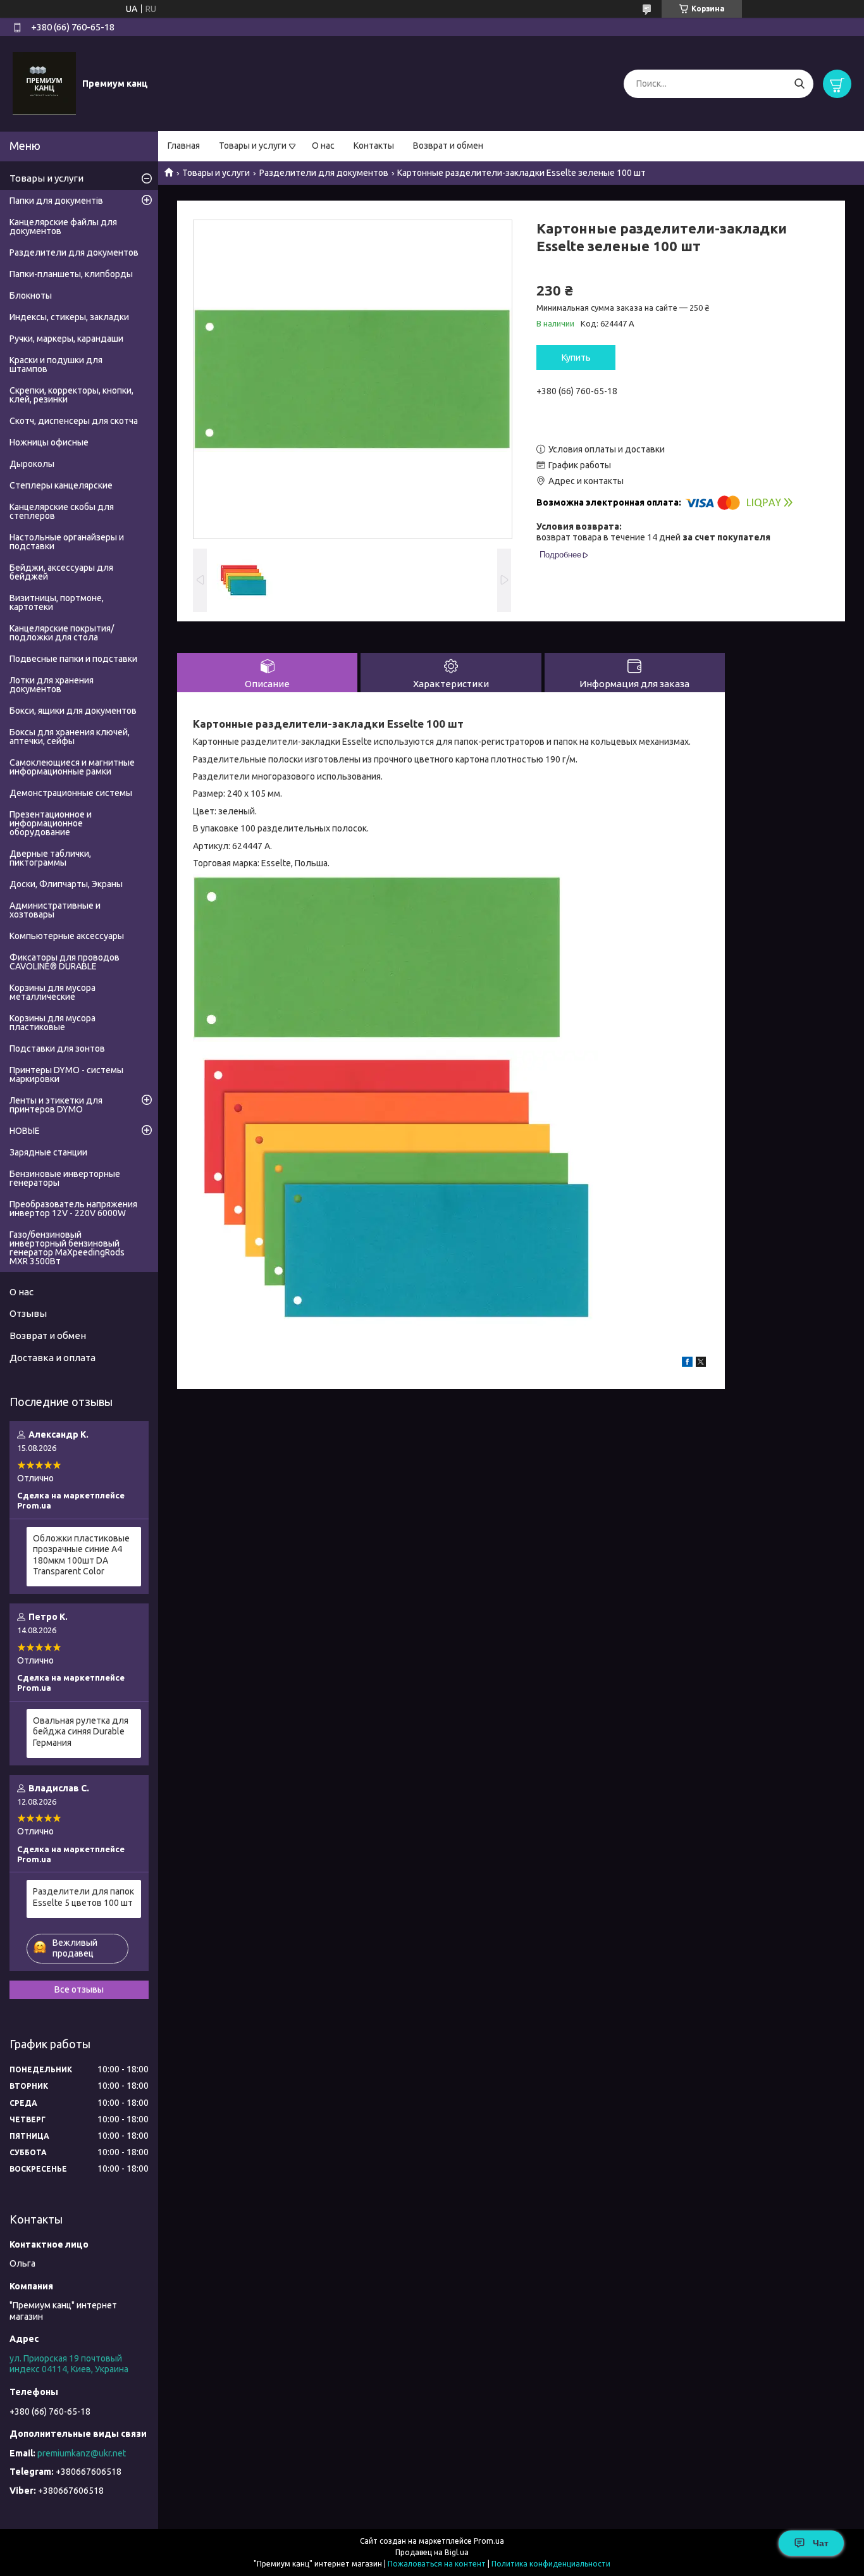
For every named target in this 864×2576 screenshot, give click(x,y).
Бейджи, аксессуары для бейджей (61, 572)
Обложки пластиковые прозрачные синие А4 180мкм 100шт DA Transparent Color (81, 1555)
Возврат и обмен (448, 146)
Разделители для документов (324, 173)
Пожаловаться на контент (437, 2564)
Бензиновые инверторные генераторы (65, 1178)
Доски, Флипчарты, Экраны (66, 884)
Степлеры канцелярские (61, 485)
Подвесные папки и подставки (73, 659)
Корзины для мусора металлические (52, 992)
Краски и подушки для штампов (56, 364)
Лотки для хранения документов (52, 685)
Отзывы (28, 1313)
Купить (576, 358)
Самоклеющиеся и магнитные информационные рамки (72, 767)
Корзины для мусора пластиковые (52, 1023)
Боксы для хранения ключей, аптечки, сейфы (70, 737)
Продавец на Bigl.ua (432, 2552)
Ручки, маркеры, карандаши (66, 339)
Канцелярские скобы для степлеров (62, 511)
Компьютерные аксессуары (67, 936)
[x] (701, 1364)
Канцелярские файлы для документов (63, 227)
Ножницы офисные (49, 442)
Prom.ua (489, 2541)
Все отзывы (79, 1989)
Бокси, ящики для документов (73, 711)
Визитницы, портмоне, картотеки (57, 602)
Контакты (374, 146)
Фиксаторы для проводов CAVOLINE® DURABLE (65, 962)
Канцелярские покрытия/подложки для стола (62, 633)
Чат (821, 2543)
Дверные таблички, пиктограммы (50, 858)
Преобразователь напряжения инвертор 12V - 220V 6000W (73, 1209)
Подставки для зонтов (57, 1048)
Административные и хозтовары (55, 910)
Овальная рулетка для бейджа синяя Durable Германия (81, 1732)
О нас (323, 146)
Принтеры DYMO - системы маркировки (66, 1074)
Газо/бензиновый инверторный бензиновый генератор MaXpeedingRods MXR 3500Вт (67, 1248)
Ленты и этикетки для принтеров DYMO (56, 1105)
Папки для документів (56, 201)
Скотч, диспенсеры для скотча (74, 421)
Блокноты (31, 296)
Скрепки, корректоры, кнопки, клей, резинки (71, 395)
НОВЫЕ (25, 1131)
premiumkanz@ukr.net (82, 2453)
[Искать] (799, 84)
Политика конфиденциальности (551, 2564)
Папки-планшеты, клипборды (71, 274)
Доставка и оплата (52, 1358)
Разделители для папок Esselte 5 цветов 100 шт (83, 1897)
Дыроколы (32, 464)
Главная (184, 146)
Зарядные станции (48, 1152)
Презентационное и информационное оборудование (51, 823)
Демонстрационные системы (71, 793)
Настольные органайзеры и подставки (67, 542)
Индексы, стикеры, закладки (69, 317)
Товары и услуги (253, 146)
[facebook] (687, 1364)
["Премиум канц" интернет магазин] (44, 83)
